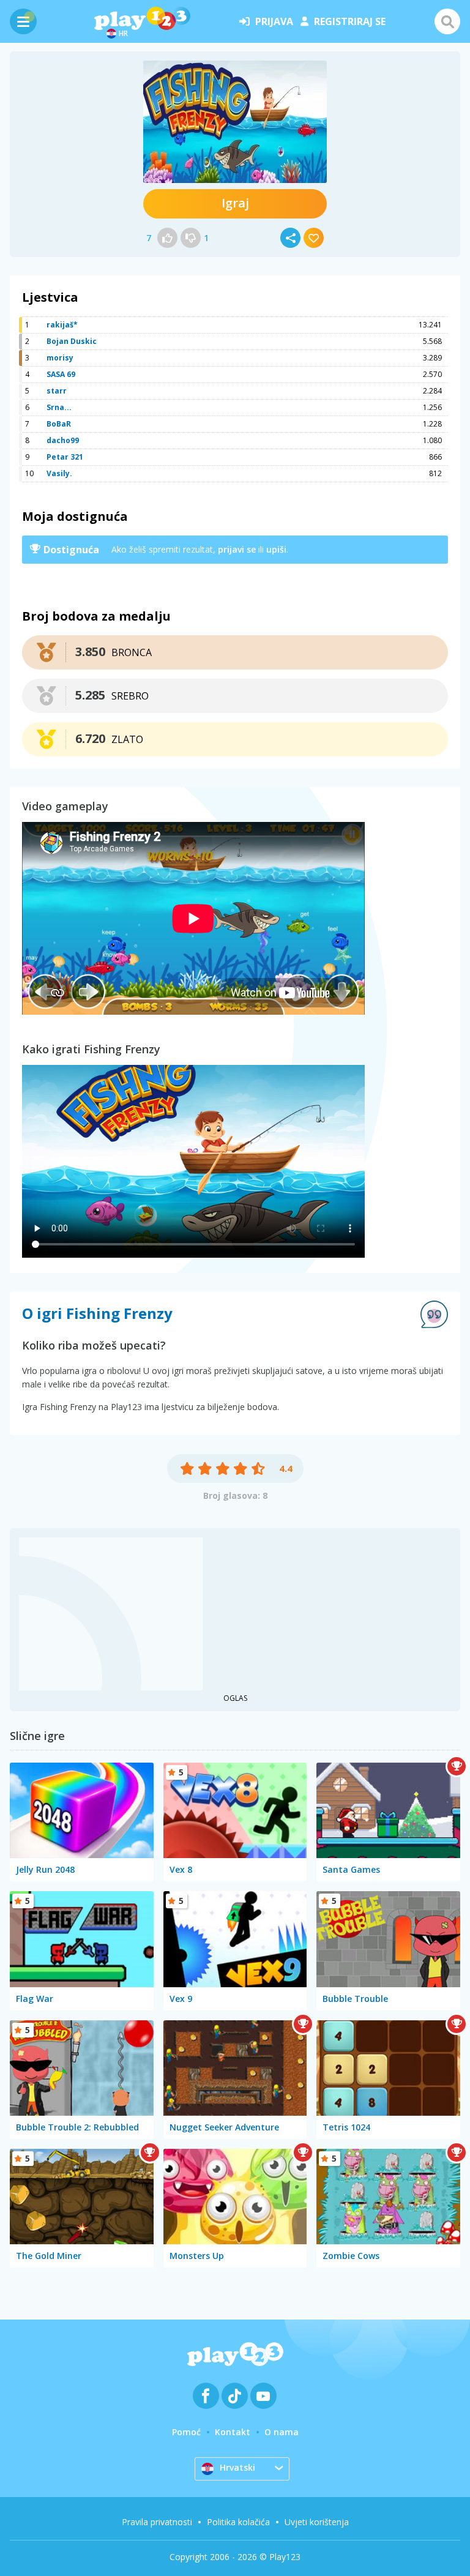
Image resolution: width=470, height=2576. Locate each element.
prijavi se (237, 549)
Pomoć (186, 2432)
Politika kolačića (238, 2522)
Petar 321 (65, 457)
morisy (60, 358)
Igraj (235, 203)
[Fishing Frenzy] (235, 122)
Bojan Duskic (72, 341)
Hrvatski (237, 2467)
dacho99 (63, 440)
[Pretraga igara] (447, 21)
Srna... (59, 407)
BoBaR (59, 424)
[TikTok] (235, 2396)
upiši (276, 549)
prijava (274, 21)
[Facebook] (206, 2396)
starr (57, 391)
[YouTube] (263, 2396)
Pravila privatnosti (157, 2522)
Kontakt (233, 2432)
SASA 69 (61, 374)
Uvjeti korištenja (317, 2522)
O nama (282, 2432)
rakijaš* (62, 325)
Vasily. (59, 473)
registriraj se (350, 21)
